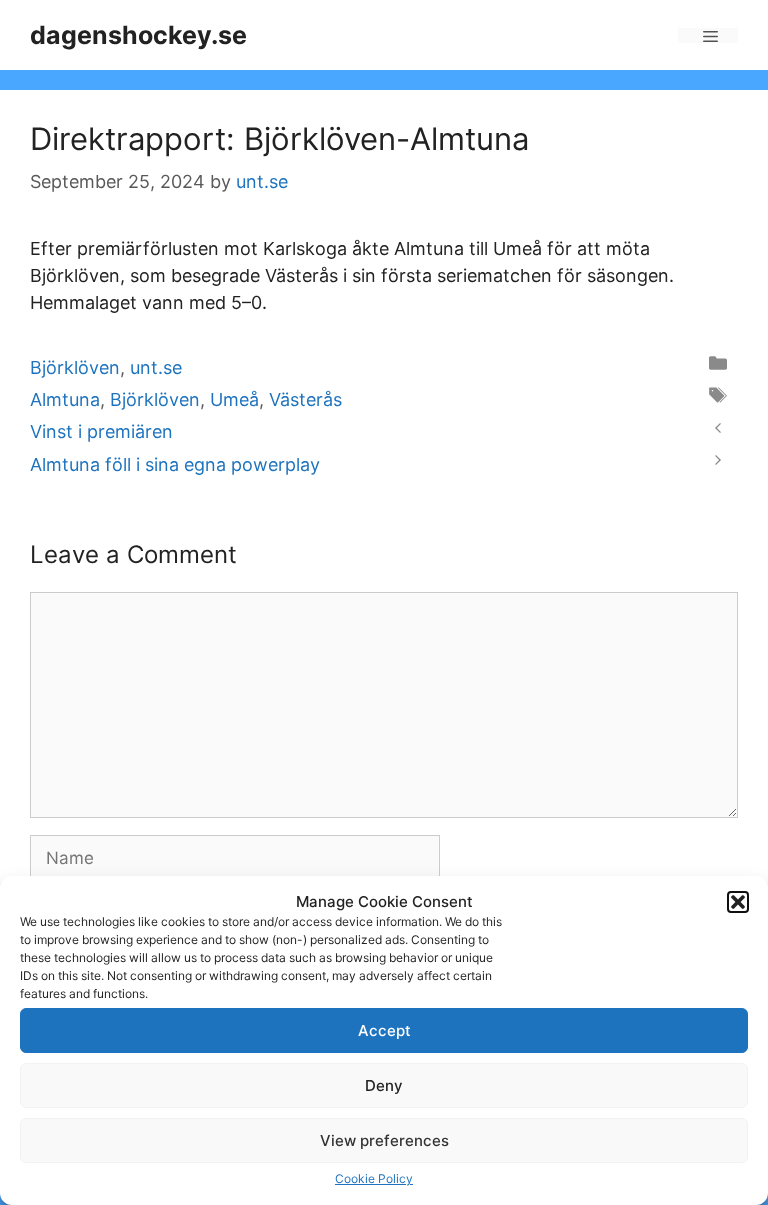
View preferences (384, 1140)
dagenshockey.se (138, 35)
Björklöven (75, 367)
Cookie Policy (374, 1178)
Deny (384, 1085)
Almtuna (65, 399)
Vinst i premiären (101, 431)
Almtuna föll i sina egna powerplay (175, 464)
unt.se (156, 367)
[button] (738, 902)
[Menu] (708, 35)
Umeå (234, 399)
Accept (384, 1030)
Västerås (305, 399)
